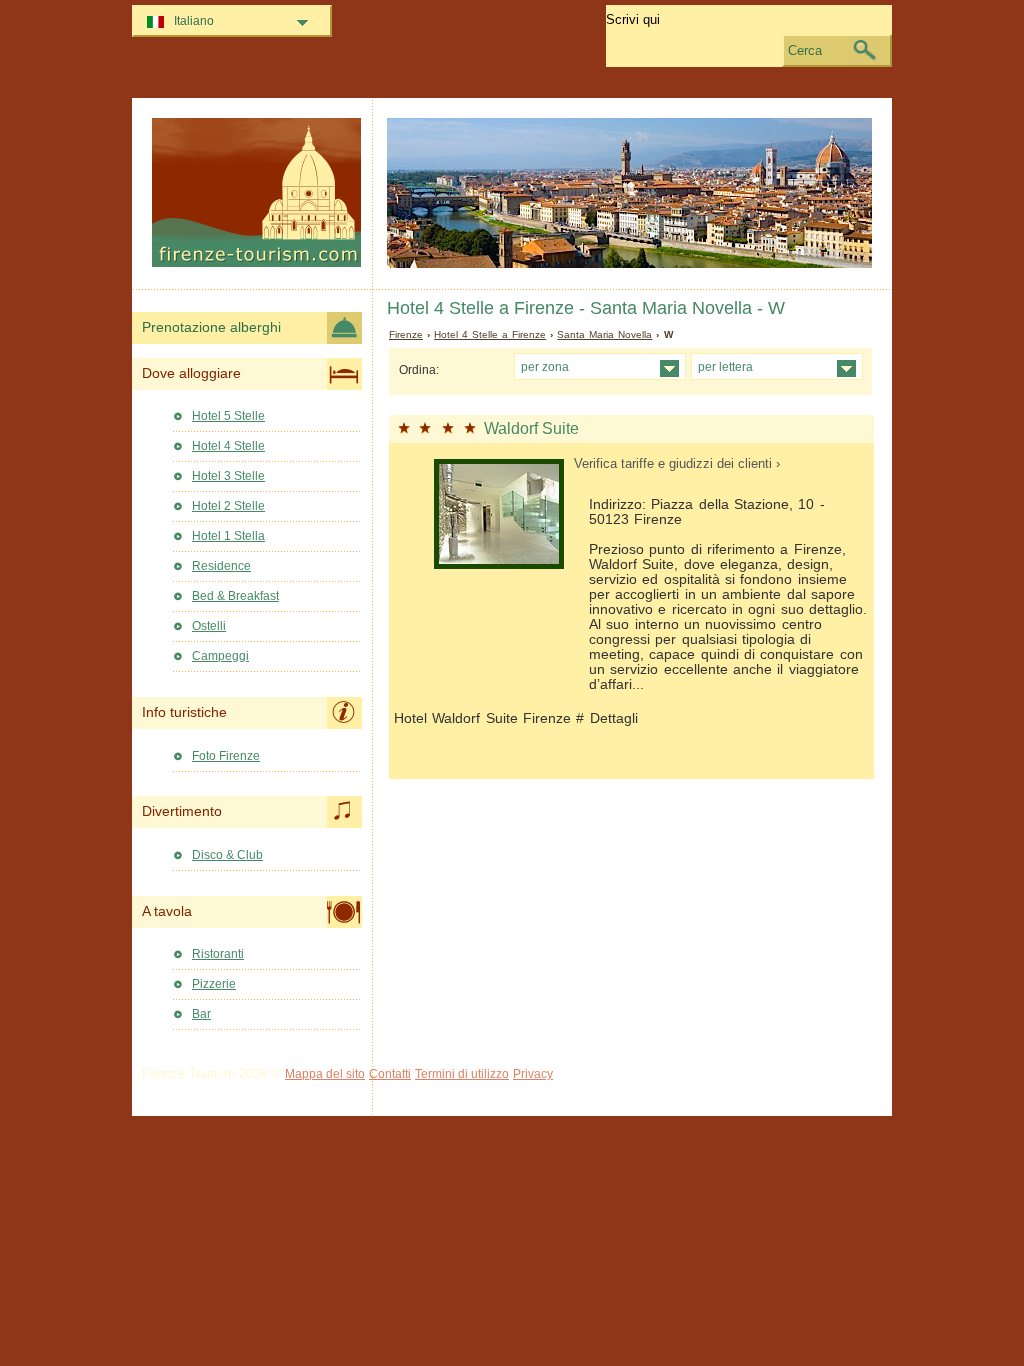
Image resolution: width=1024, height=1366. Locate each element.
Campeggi (220, 656)
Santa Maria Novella (604, 334)
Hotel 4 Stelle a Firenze (490, 334)
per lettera (725, 366)
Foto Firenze (226, 756)
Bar (201, 1014)
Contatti (390, 1074)
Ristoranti (218, 954)
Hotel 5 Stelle (228, 416)
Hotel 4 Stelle (228, 446)
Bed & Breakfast (235, 596)
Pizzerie (214, 984)
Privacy (533, 1074)
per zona (545, 366)
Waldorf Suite (531, 428)
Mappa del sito (325, 1074)
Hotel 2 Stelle (228, 506)
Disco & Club (227, 855)
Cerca (805, 50)
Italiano (194, 21)
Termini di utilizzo (462, 1074)
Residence (221, 566)
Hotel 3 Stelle (228, 476)
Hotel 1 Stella (228, 536)
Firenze (406, 334)
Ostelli (209, 626)
